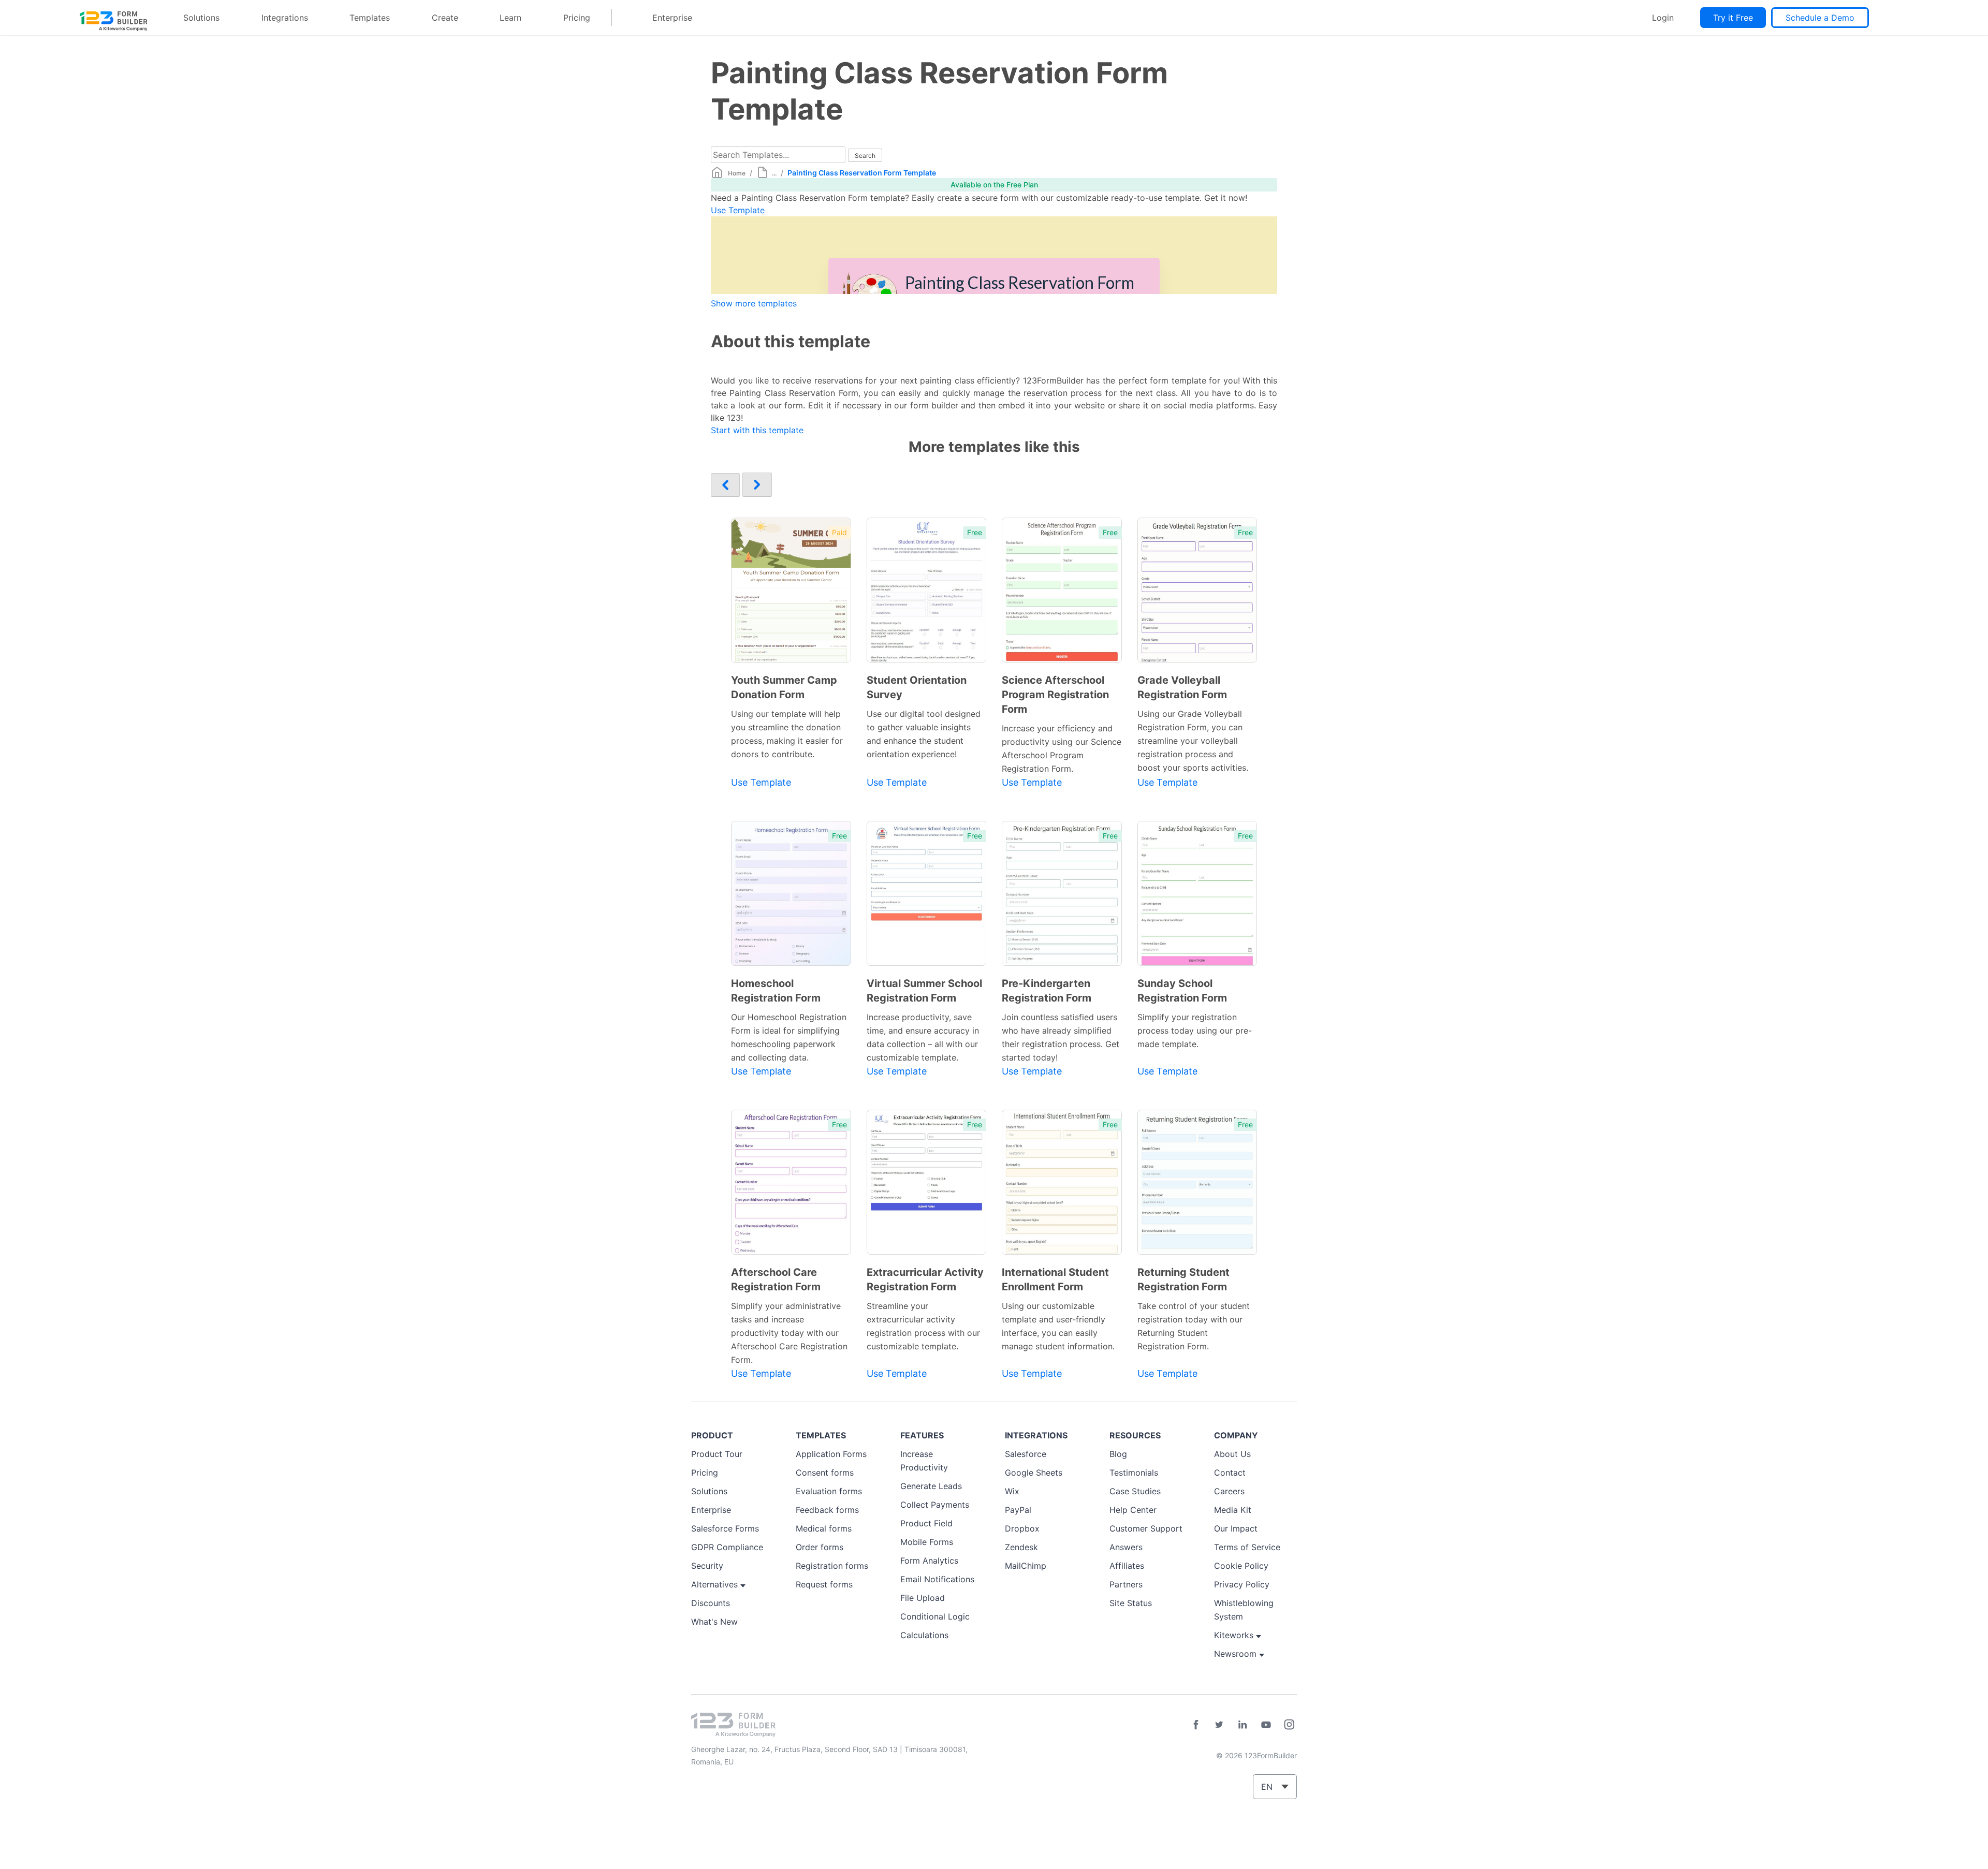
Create (445, 18)
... (774, 173)
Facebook (1196, 1725)
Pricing (577, 18)
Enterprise (672, 18)
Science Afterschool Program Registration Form (1055, 695)
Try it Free (1733, 18)
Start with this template (757, 430)
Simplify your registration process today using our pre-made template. (1195, 1031)
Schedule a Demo (1820, 18)
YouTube (1266, 1725)
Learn (510, 18)
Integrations (285, 18)
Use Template (738, 210)
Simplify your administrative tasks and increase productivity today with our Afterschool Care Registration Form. (789, 1333)
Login (1663, 18)
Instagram (1289, 1725)
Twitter (1219, 1725)
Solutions (201, 18)
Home (737, 173)
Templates (370, 18)
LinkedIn (1242, 1725)
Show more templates (754, 303)
